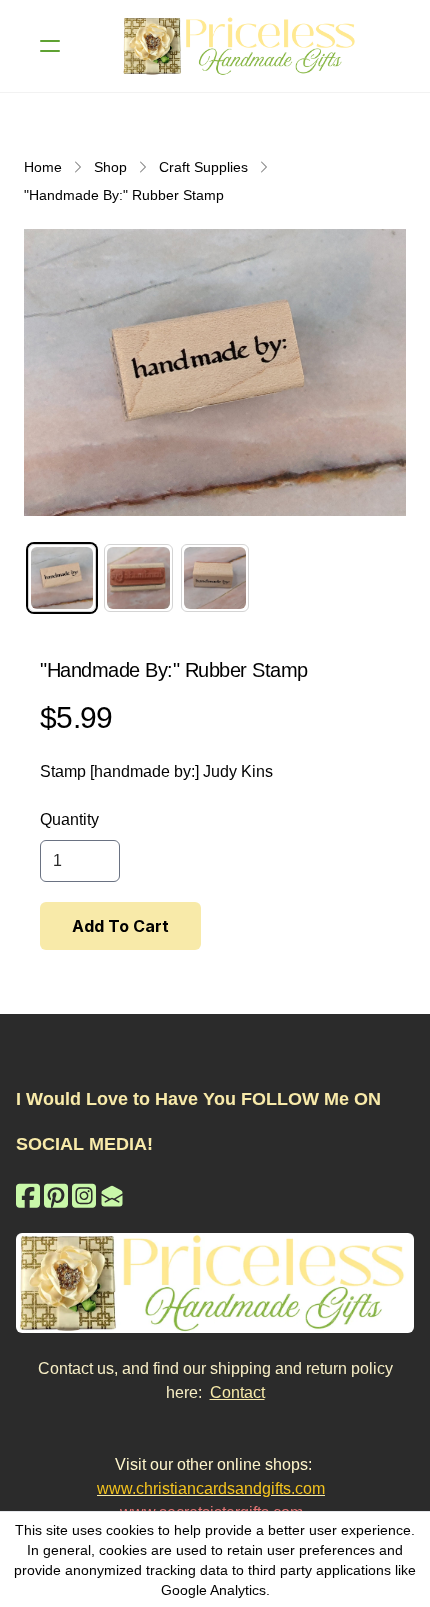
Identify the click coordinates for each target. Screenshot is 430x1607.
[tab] (62, 578)
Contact (237, 1392)
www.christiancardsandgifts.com (211, 1488)
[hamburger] (50, 46)
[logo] (241, 46)
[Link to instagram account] (84, 1195)
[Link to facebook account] (28, 1195)
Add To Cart (120, 926)
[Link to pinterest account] (56, 1195)
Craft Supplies (203, 167)
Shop (110, 167)
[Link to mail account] (112, 1195)
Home (43, 167)
